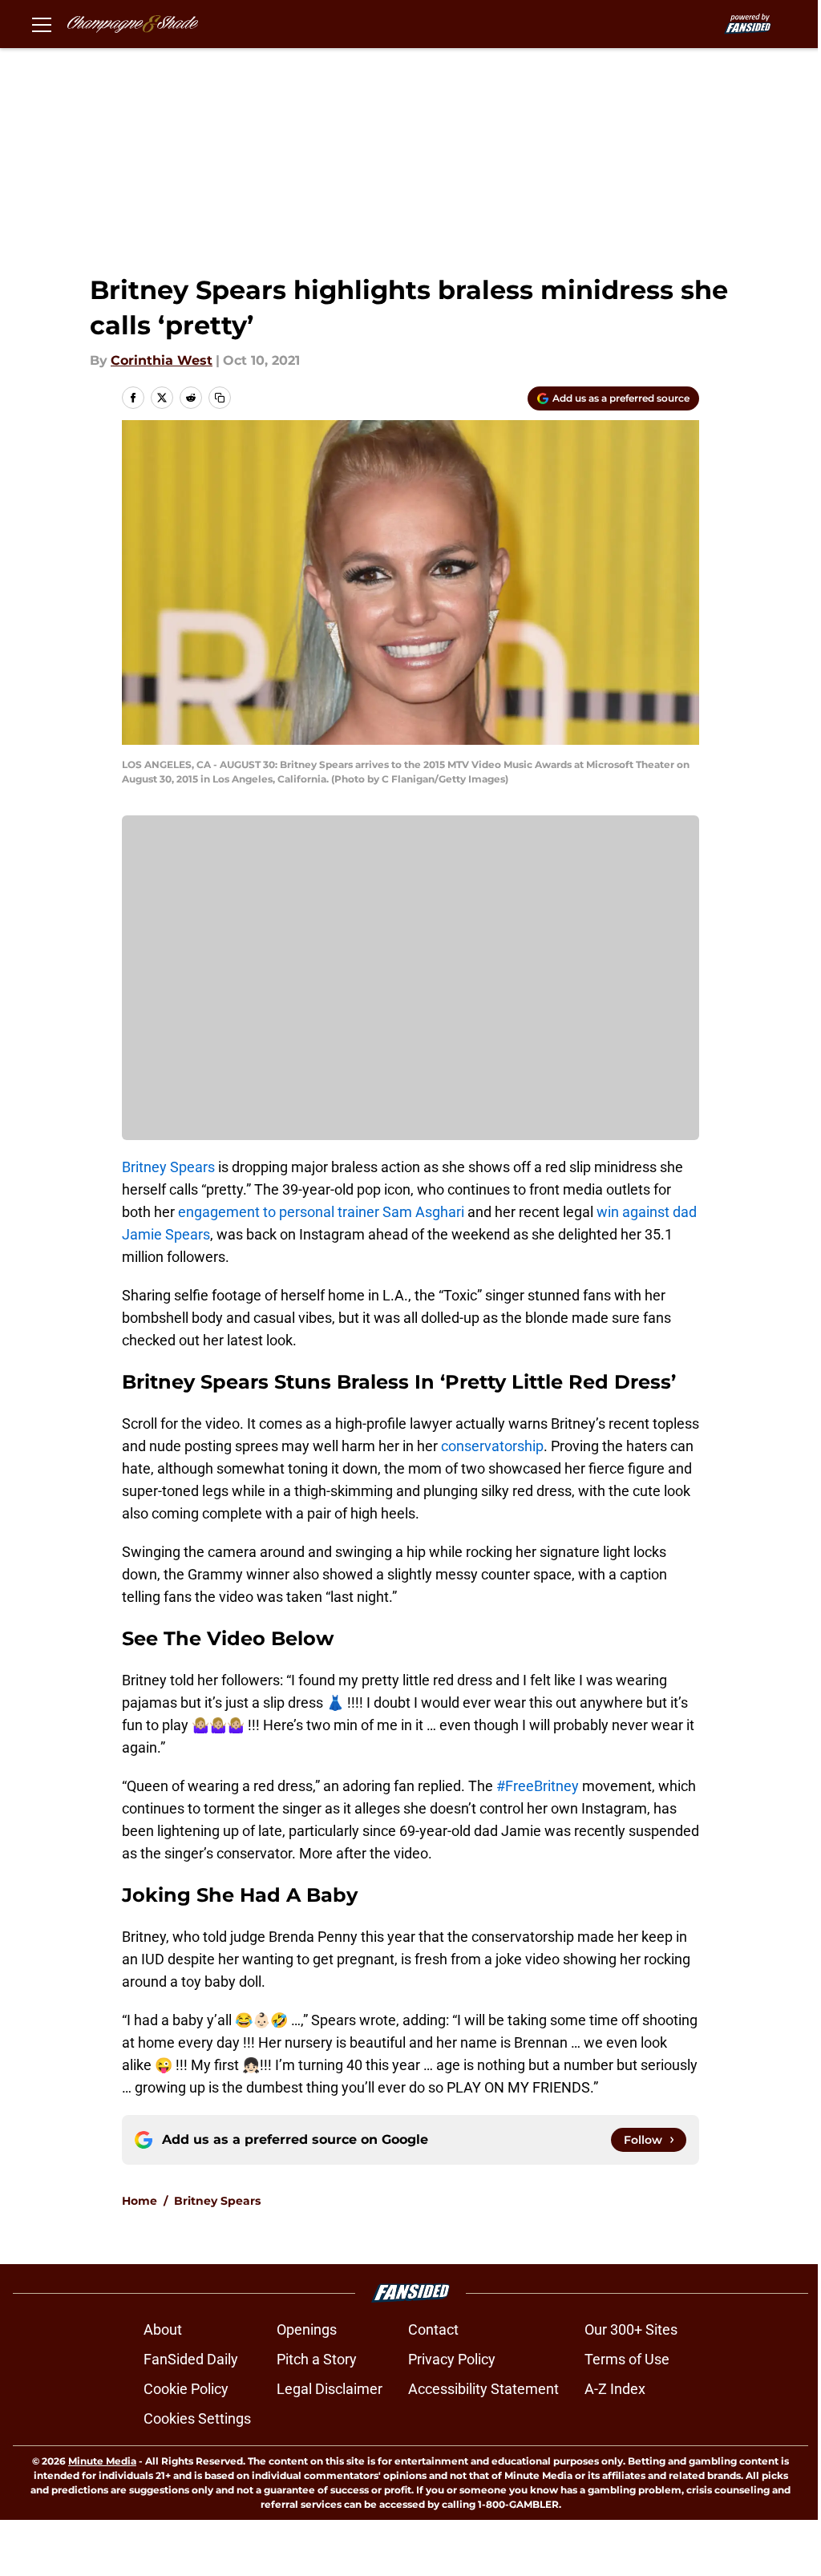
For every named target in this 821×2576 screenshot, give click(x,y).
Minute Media (102, 2461)
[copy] (220, 398)
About (163, 2329)
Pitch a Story (317, 2359)
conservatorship (492, 1446)
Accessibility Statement (483, 2389)
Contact (433, 2329)
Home (140, 2201)
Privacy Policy (452, 2359)
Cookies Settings (197, 2418)
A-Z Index (615, 2389)
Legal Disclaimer (330, 2389)
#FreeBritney (538, 1786)
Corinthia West (162, 360)
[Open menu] (42, 24)
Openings (307, 2329)
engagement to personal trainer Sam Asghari (321, 1212)
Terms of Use (627, 2359)
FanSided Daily (191, 2359)
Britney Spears (168, 1167)
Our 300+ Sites (631, 2329)
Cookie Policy (186, 2389)
